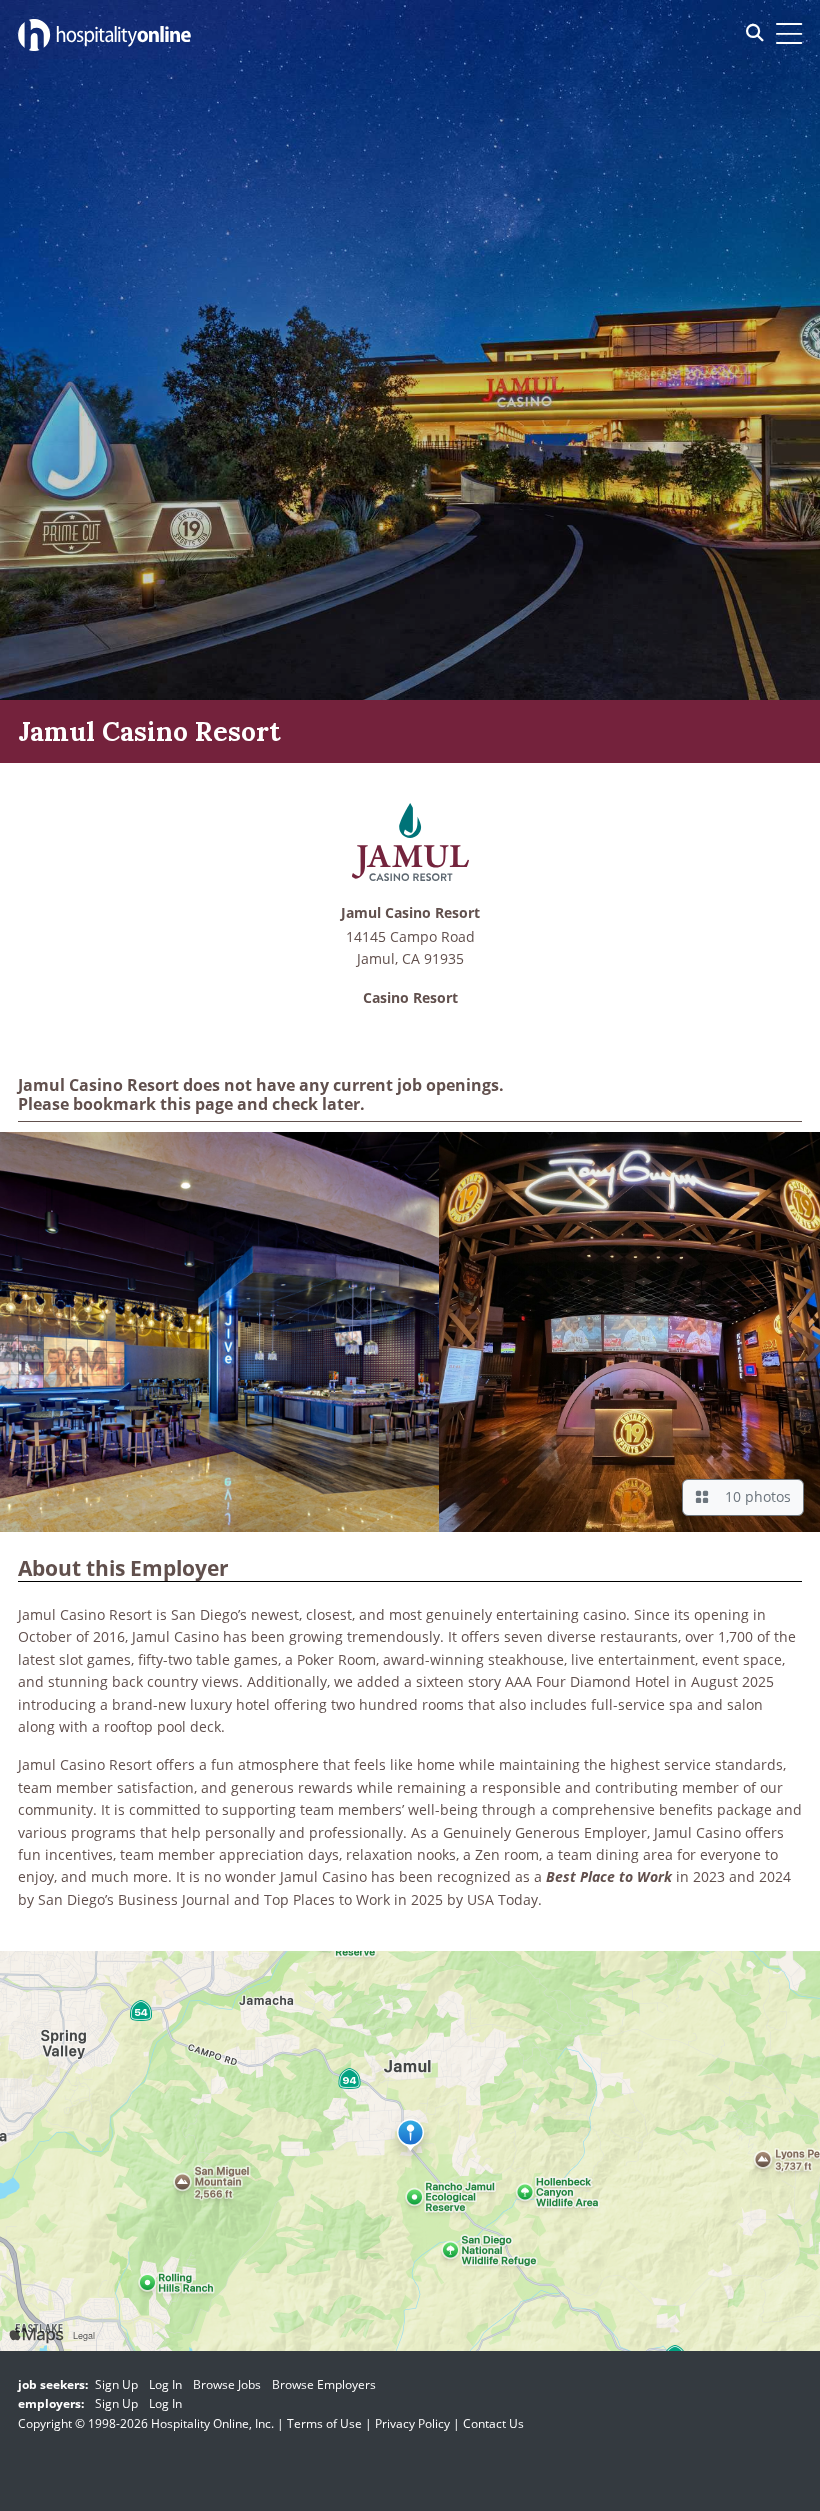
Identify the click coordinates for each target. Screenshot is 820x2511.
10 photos (754, 1496)
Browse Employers (324, 2384)
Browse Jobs (227, 2384)
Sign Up (116, 2384)
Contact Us (493, 2423)
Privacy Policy (412, 2423)
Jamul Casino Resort (410, 913)
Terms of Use (324, 2423)
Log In (165, 2384)
